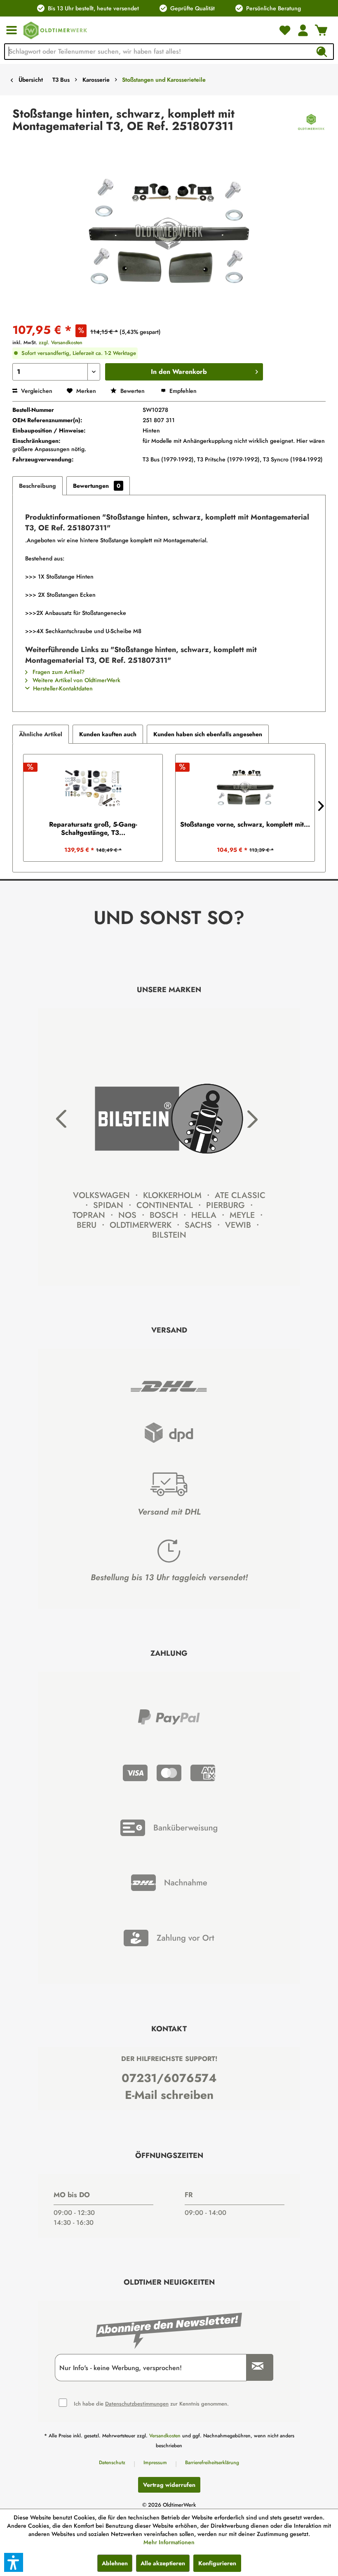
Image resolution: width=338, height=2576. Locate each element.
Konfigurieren (217, 2563)
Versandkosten (165, 2436)
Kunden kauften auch (108, 734)
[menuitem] (12, 30)
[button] (14, 2562)
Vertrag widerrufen (169, 2485)
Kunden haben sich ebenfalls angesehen (208, 734)
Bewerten (133, 391)
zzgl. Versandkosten (61, 343)
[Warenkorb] (321, 30)
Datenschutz (112, 2463)
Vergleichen (36, 391)
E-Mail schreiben (169, 2095)
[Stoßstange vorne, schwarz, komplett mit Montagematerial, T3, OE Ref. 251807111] (245, 787)
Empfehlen (182, 391)
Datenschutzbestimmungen (137, 2404)
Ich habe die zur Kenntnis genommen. (151, 2403)
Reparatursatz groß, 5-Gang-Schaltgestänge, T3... (93, 829)
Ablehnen (115, 2563)
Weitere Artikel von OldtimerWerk (76, 680)
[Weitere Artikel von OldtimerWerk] (311, 122)
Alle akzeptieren (163, 2563)
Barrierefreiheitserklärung (212, 2463)
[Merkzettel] (285, 30)
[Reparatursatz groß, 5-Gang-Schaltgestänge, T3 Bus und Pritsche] (93, 787)
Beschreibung (38, 486)
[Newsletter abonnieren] (255, 2367)
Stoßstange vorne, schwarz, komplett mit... (245, 825)
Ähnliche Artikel (41, 734)
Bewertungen (97, 486)
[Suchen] (322, 52)
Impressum (155, 2463)
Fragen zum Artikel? (58, 672)
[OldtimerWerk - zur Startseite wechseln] (55, 30)
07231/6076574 (169, 2078)
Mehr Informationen (169, 2542)
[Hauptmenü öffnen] (12, 30)
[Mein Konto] (303, 30)
